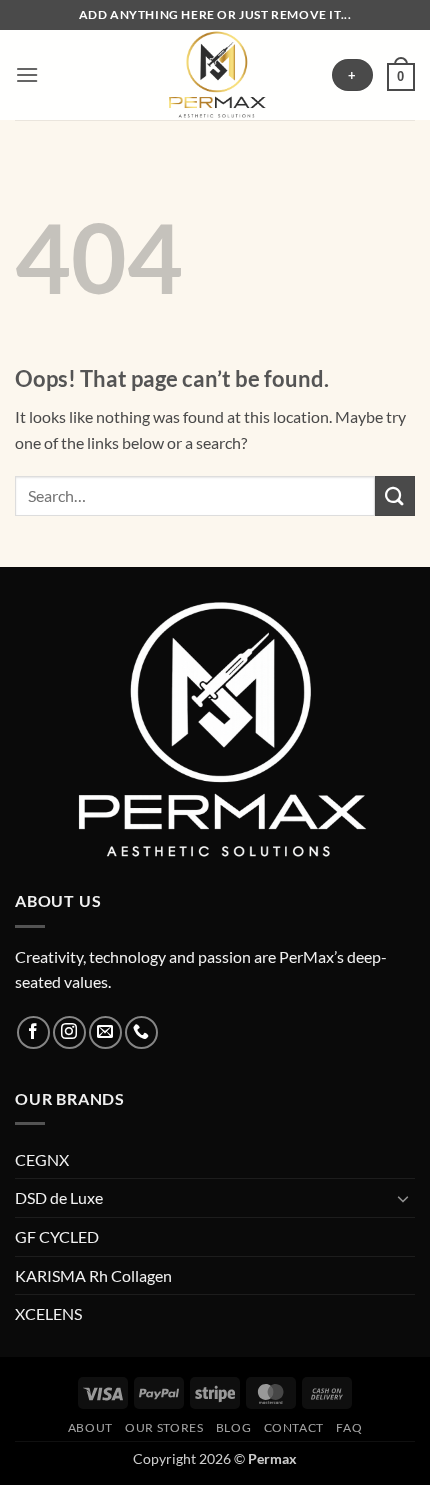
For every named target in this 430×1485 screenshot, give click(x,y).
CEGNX (42, 1159)
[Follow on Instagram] (69, 1032)
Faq (349, 1427)
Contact (294, 1427)
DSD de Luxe (59, 1197)
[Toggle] (403, 1198)
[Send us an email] (105, 1032)
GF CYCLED (57, 1236)
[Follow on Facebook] (33, 1032)
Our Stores (164, 1427)
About (90, 1427)
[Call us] (141, 1032)
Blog (233, 1427)
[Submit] (395, 495)
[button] (27, 74)
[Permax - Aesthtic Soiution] (215, 75)
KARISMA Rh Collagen (93, 1275)
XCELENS (48, 1313)
